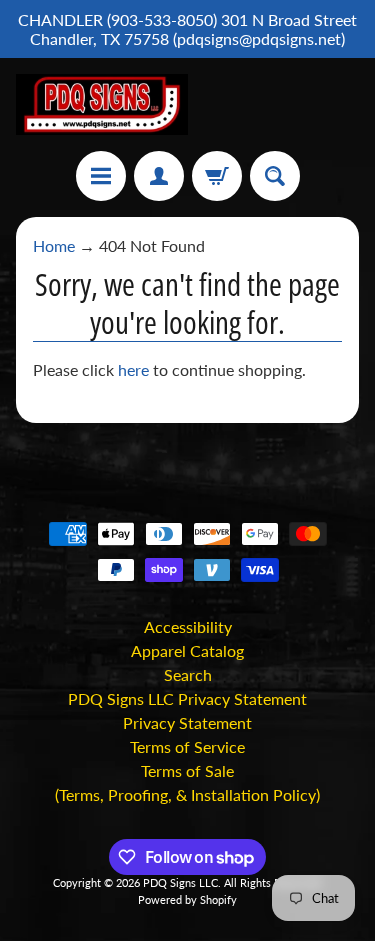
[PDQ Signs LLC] (102, 104)
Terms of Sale (187, 770)
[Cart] (217, 176)
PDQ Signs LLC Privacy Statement (187, 698)
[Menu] (101, 176)
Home (54, 245)
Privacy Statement (187, 722)
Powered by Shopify (187, 899)
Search (188, 674)
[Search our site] (275, 176)
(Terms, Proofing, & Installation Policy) (187, 794)
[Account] (159, 176)
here (133, 369)
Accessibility (188, 626)
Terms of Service (187, 746)
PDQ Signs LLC (180, 882)
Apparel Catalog (187, 650)
